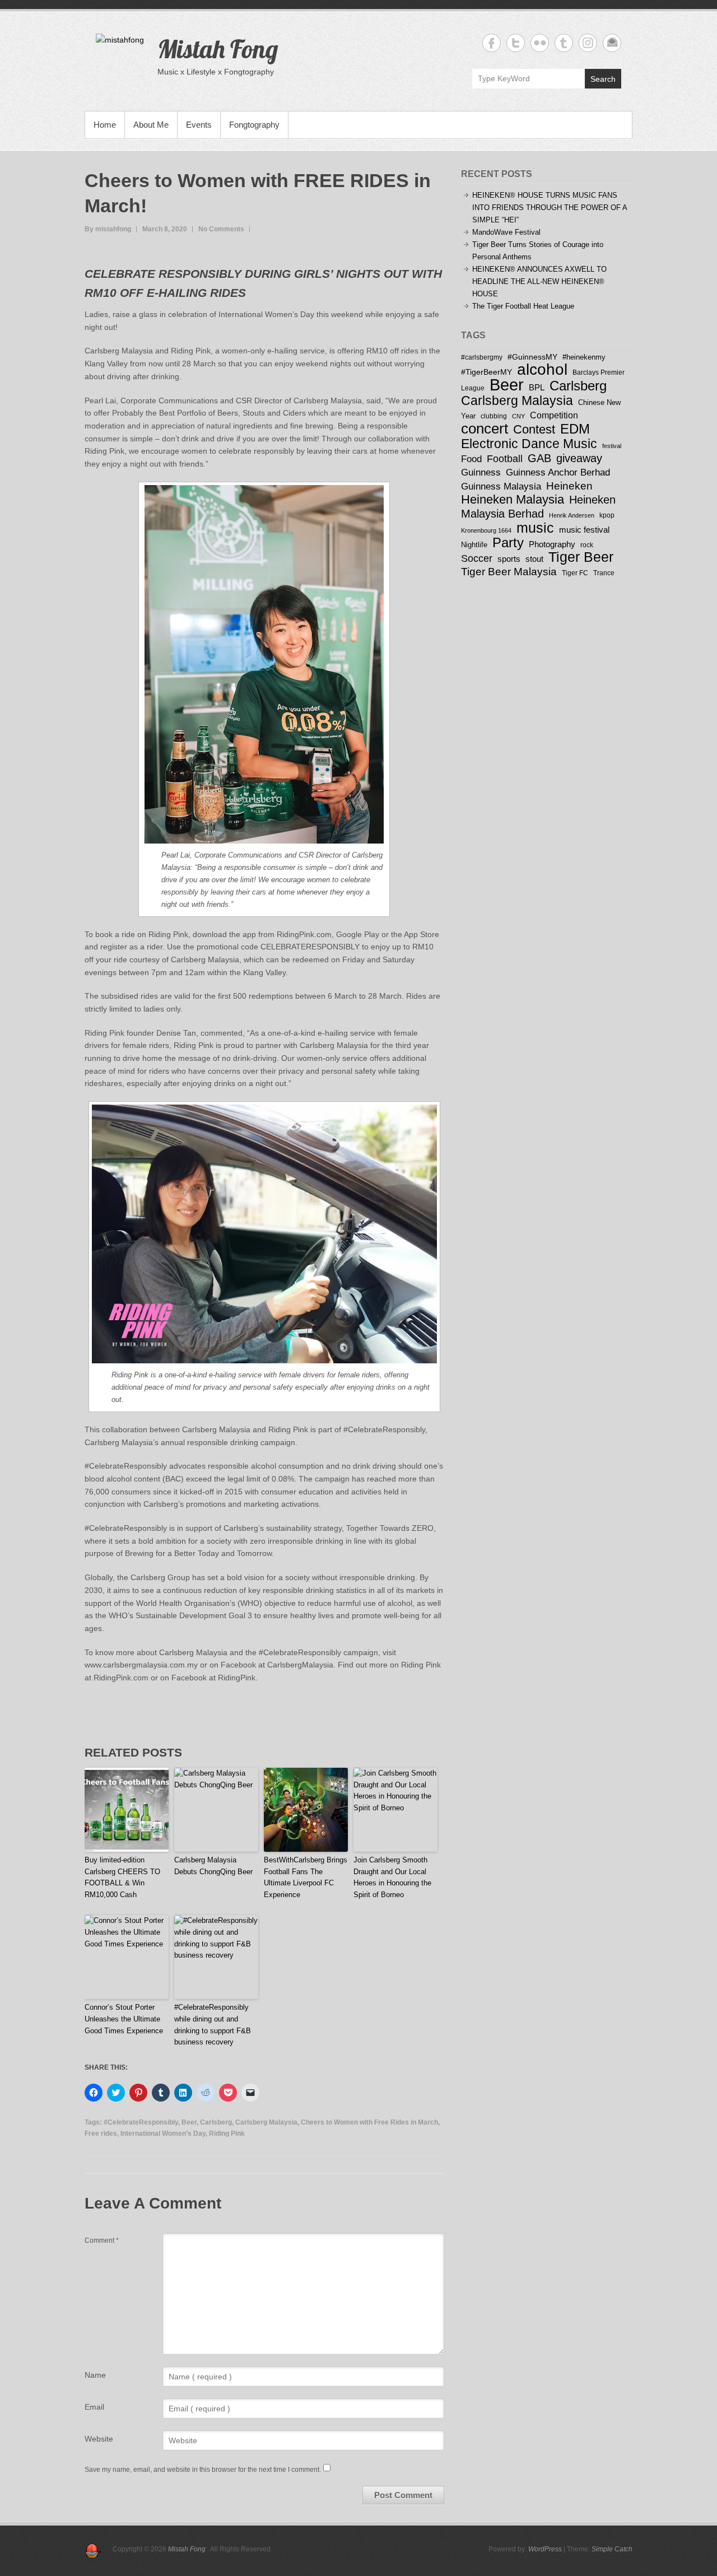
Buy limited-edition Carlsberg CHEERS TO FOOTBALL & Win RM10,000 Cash (122, 1877)
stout (534, 559)
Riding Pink (227, 2134)
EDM (575, 429)
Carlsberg (216, 2122)
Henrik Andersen (572, 515)
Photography (552, 544)
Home (105, 125)
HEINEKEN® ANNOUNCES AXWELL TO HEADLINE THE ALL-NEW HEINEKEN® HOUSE (539, 281)
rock (587, 545)
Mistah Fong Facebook (492, 43)
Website (99, 2439)
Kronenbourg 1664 (486, 530)
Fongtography (254, 125)
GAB (539, 458)
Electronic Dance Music (529, 444)
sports (509, 559)
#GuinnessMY (532, 357)
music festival (584, 530)
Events (199, 125)
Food (471, 459)
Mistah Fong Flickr (540, 43)
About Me (151, 125)
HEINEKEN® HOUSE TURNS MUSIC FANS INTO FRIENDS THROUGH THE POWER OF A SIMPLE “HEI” (550, 208)
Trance (604, 573)
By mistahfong (108, 229)
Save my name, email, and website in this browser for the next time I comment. (203, 2470)
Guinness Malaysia (501, 486)
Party (508, 542)
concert (485, 428)
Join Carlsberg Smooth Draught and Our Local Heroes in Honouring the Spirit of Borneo (392, 1877)
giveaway (579, 458)
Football (505, 459)
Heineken (569, 486)
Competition (554, 415)
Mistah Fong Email (612, 43)
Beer (189, 2122)
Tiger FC (575, 573)
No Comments (221, 229)
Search (603, 79)
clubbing (494, 416)
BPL (537, 387)
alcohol (542, 369)
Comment (102, 2240)
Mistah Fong (218, 49)
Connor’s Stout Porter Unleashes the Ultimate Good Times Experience (124, 2019)
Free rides (101, 2134)
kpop (607, 515)
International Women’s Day (163, 2134)
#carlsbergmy (482, 357)
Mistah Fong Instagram (588, 43)
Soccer (477, 558)
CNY (518, 416)
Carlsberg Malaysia (266, 2122)
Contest (534, 429)
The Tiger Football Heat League (523, 306)
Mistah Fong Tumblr (564, 43)
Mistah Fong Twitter (516, 43)
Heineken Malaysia (513, 499)
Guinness (481, 472)
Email (94, 2407)
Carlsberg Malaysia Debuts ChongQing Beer (213, 1866)
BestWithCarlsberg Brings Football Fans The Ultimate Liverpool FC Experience (306, 1877)
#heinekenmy (584, 357)
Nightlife (474, 545)
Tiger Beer (581, 557)
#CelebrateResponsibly (141, 2122)
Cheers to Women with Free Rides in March (369, 2122)
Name (95, 2375)
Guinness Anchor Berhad (558, 472)
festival (612, 446)
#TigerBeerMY (486, 372)
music (535, 528)
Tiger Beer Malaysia (509, 572)
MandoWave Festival (506, 232)
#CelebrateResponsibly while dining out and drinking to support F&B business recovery (213, 2025)
